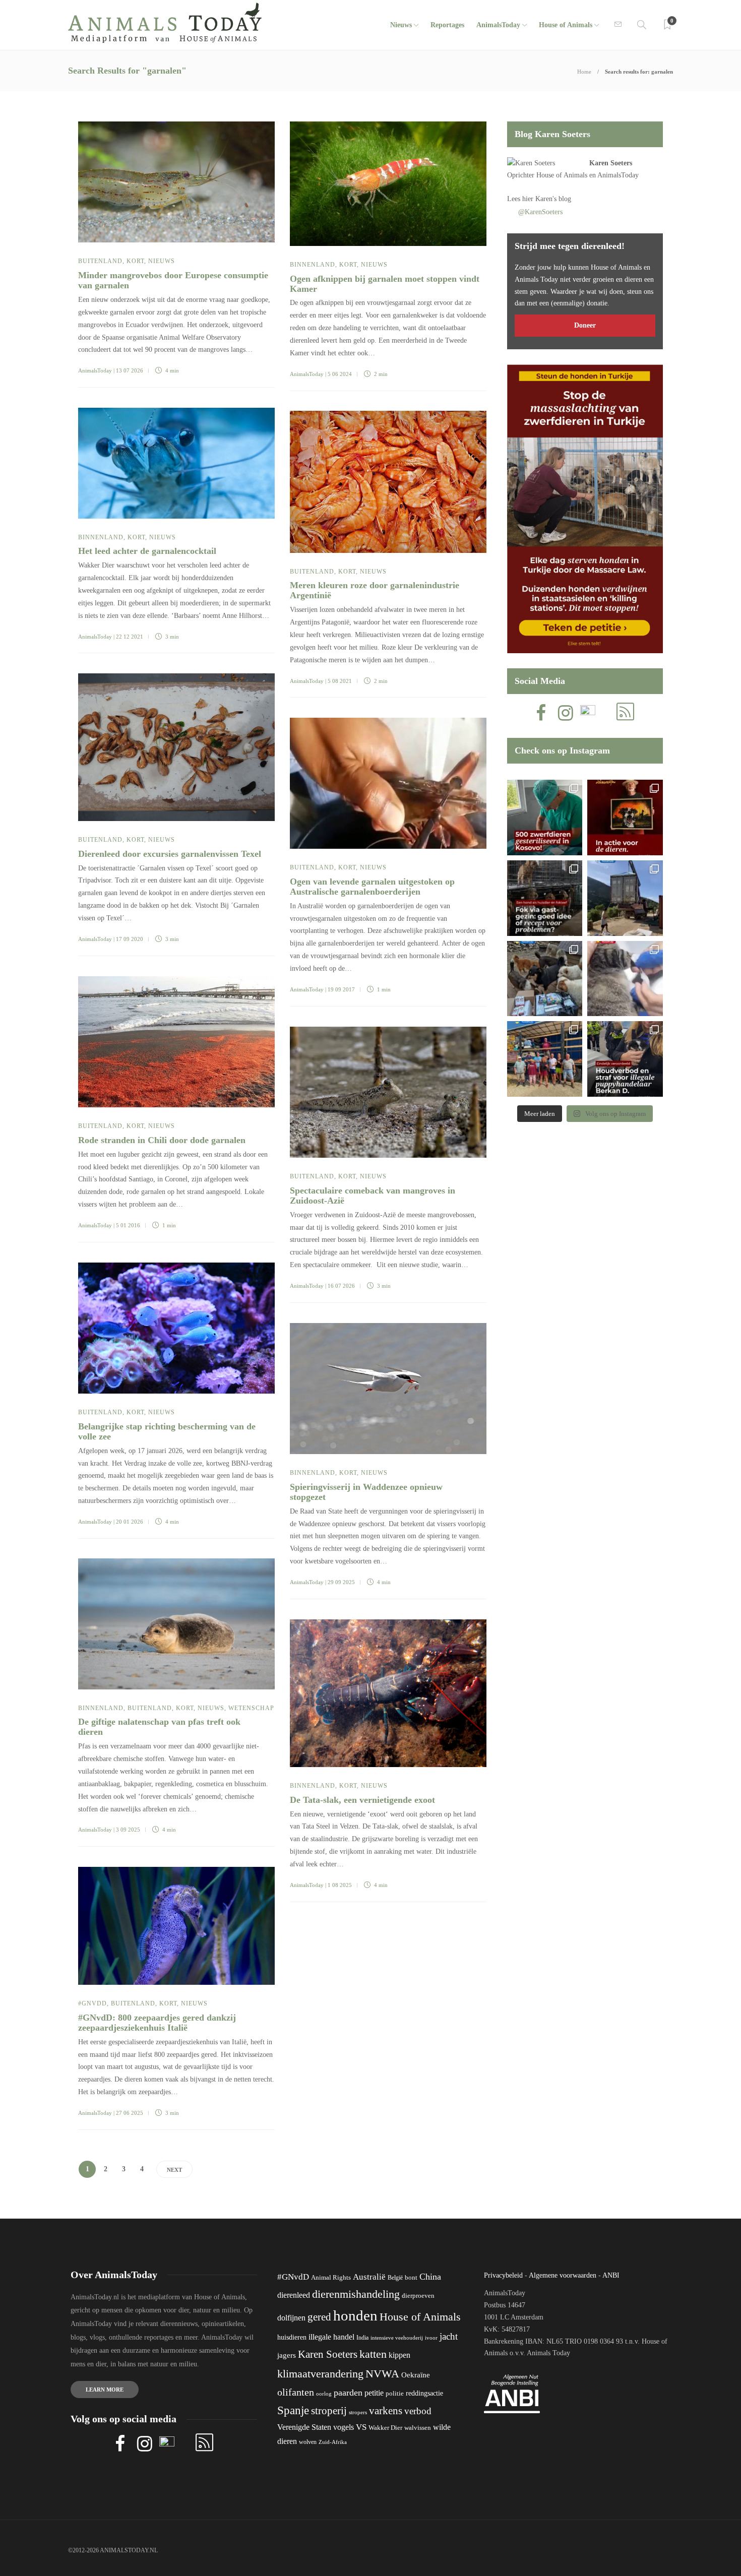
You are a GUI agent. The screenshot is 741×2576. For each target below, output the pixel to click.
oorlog (324, 2394)
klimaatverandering (320, 2374)
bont (411, 2278)
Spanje (293, 2410)
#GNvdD (92, 2003)
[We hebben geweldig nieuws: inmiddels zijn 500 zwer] (545, 818)
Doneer (585, 325)
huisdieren (292, 2337)
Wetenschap (251, 1708)
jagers (287, 2355)
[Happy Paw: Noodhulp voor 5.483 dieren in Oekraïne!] (545, 979)
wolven (308, 2442)
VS (361, 2427)
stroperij (329, 2411)
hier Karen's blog (547, 199)
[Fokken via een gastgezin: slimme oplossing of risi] (545, 898)
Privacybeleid (503, 2275)
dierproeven (418, 2296)
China (430, 2277)
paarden (348, 2393)
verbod (418, 2411)
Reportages (447, 25)
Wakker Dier (385, 2428)
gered (319, 2317)
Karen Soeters (611, 163)
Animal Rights (331, 2278)
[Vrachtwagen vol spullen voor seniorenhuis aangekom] (545, 1059)
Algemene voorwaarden (563, 2275)
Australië (369, 2277)
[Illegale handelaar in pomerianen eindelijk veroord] (625, 1059)
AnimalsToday (95, 370)
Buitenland (100, 261)
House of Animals (566, 25)
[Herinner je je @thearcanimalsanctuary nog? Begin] (625, 898)
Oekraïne (416, 2375)
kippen (399, 2355)
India (362, 2338)
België (395, 2278)
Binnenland (313, 265)
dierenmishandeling (356, 2294)
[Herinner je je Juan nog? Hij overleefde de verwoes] (625, 979)
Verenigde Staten (304, 2427)
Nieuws (401, 25)
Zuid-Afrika (333, 2442)
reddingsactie (424, 2393)
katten (373, 2354)
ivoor (431, 2338)
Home (584, 72)
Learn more (105, 2390)
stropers (358, 2412)
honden (355, 2315)
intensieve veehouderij (397, 2338)
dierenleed (294, 2295)
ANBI (611, 2275)
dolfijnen (291, 2318)
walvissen (418, 2428)
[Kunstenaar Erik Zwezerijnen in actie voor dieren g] (625, 818)
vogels (344, 2427)
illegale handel (331, 2337)
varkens (386, 2411)
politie (395, 2394)
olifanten (296, 2392)
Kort (135, 261)
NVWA (382, 2374)
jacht (449, 2336)
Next (174, 2170)
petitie (374, 2393)
